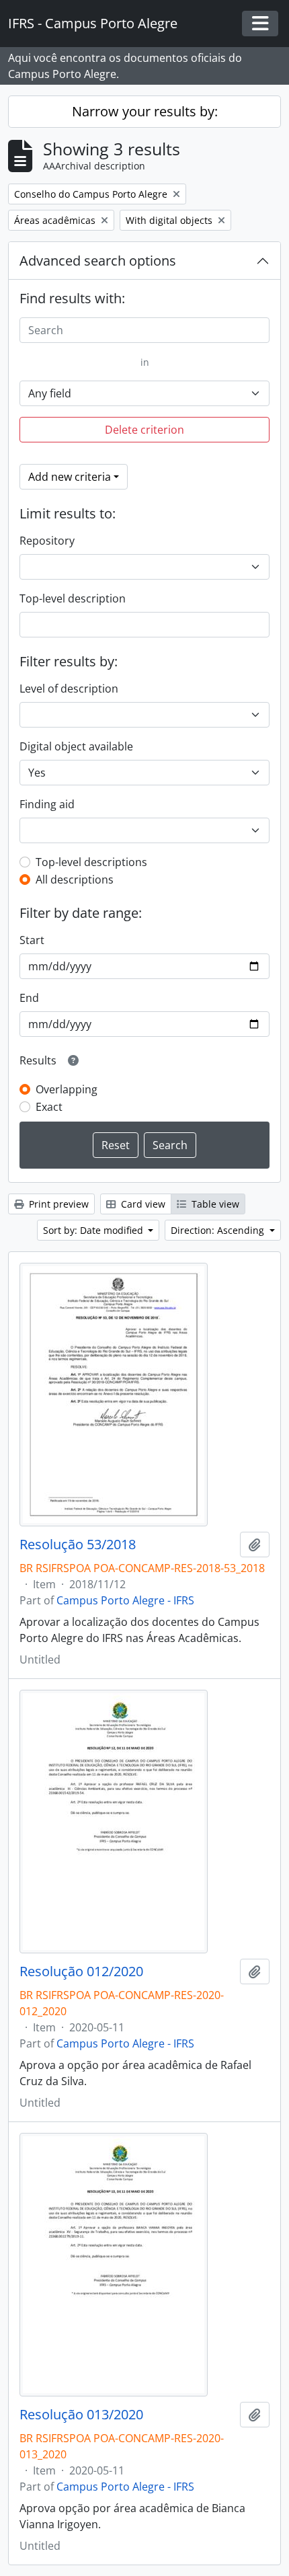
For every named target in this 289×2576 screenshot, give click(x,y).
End (29, 998)
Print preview (57, 1204)
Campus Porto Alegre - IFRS (125, 1600)
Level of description (69, 689)
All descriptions (75, 880)
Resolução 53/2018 (78, 1545)
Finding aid (47, 804)
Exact (49, 1107)
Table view (214, 1204)
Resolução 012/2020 (81, 1972)
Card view (142, 1204)
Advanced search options (98, 261)
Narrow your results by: (145, 111)
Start (32, 940)
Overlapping (67, 1089)
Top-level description (73, 598)
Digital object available (76, 746)
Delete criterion (144, 430)
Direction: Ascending (219, 1230)
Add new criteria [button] (70, 477)
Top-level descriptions (91, 862)
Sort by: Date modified (94, 1230)
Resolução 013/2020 (81, 2415)
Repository (47, 541)
